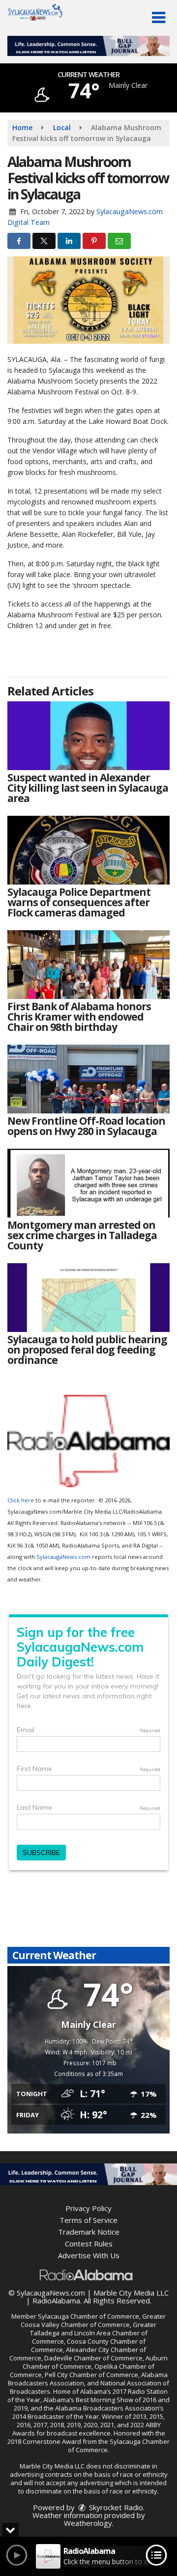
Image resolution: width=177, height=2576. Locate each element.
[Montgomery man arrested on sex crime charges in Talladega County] (88, 1183)
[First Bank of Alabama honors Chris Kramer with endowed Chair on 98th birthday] (88, 965)
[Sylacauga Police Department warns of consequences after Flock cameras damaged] (88, 850)
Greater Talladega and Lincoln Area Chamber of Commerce (93, 2333)
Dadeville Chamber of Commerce (93, 2358)
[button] (159, 18)
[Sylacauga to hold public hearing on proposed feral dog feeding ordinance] (88, 1298)
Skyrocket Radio (115, 2507)
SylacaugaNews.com (63, 1557)
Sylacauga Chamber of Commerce (88, 2316)
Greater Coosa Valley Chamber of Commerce (93, 2320)
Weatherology (88, 2523)
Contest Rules (89, 2244)
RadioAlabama (56, 2300)
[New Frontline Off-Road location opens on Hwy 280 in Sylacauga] (88, 1079)
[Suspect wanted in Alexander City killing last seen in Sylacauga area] (88, 736)
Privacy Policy (88, 2208)
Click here (21, 1500)
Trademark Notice (89, 2232)
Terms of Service (88, 2220)
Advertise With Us (89, 2255)
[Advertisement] (88, 46)
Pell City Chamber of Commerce (91, 2375)
